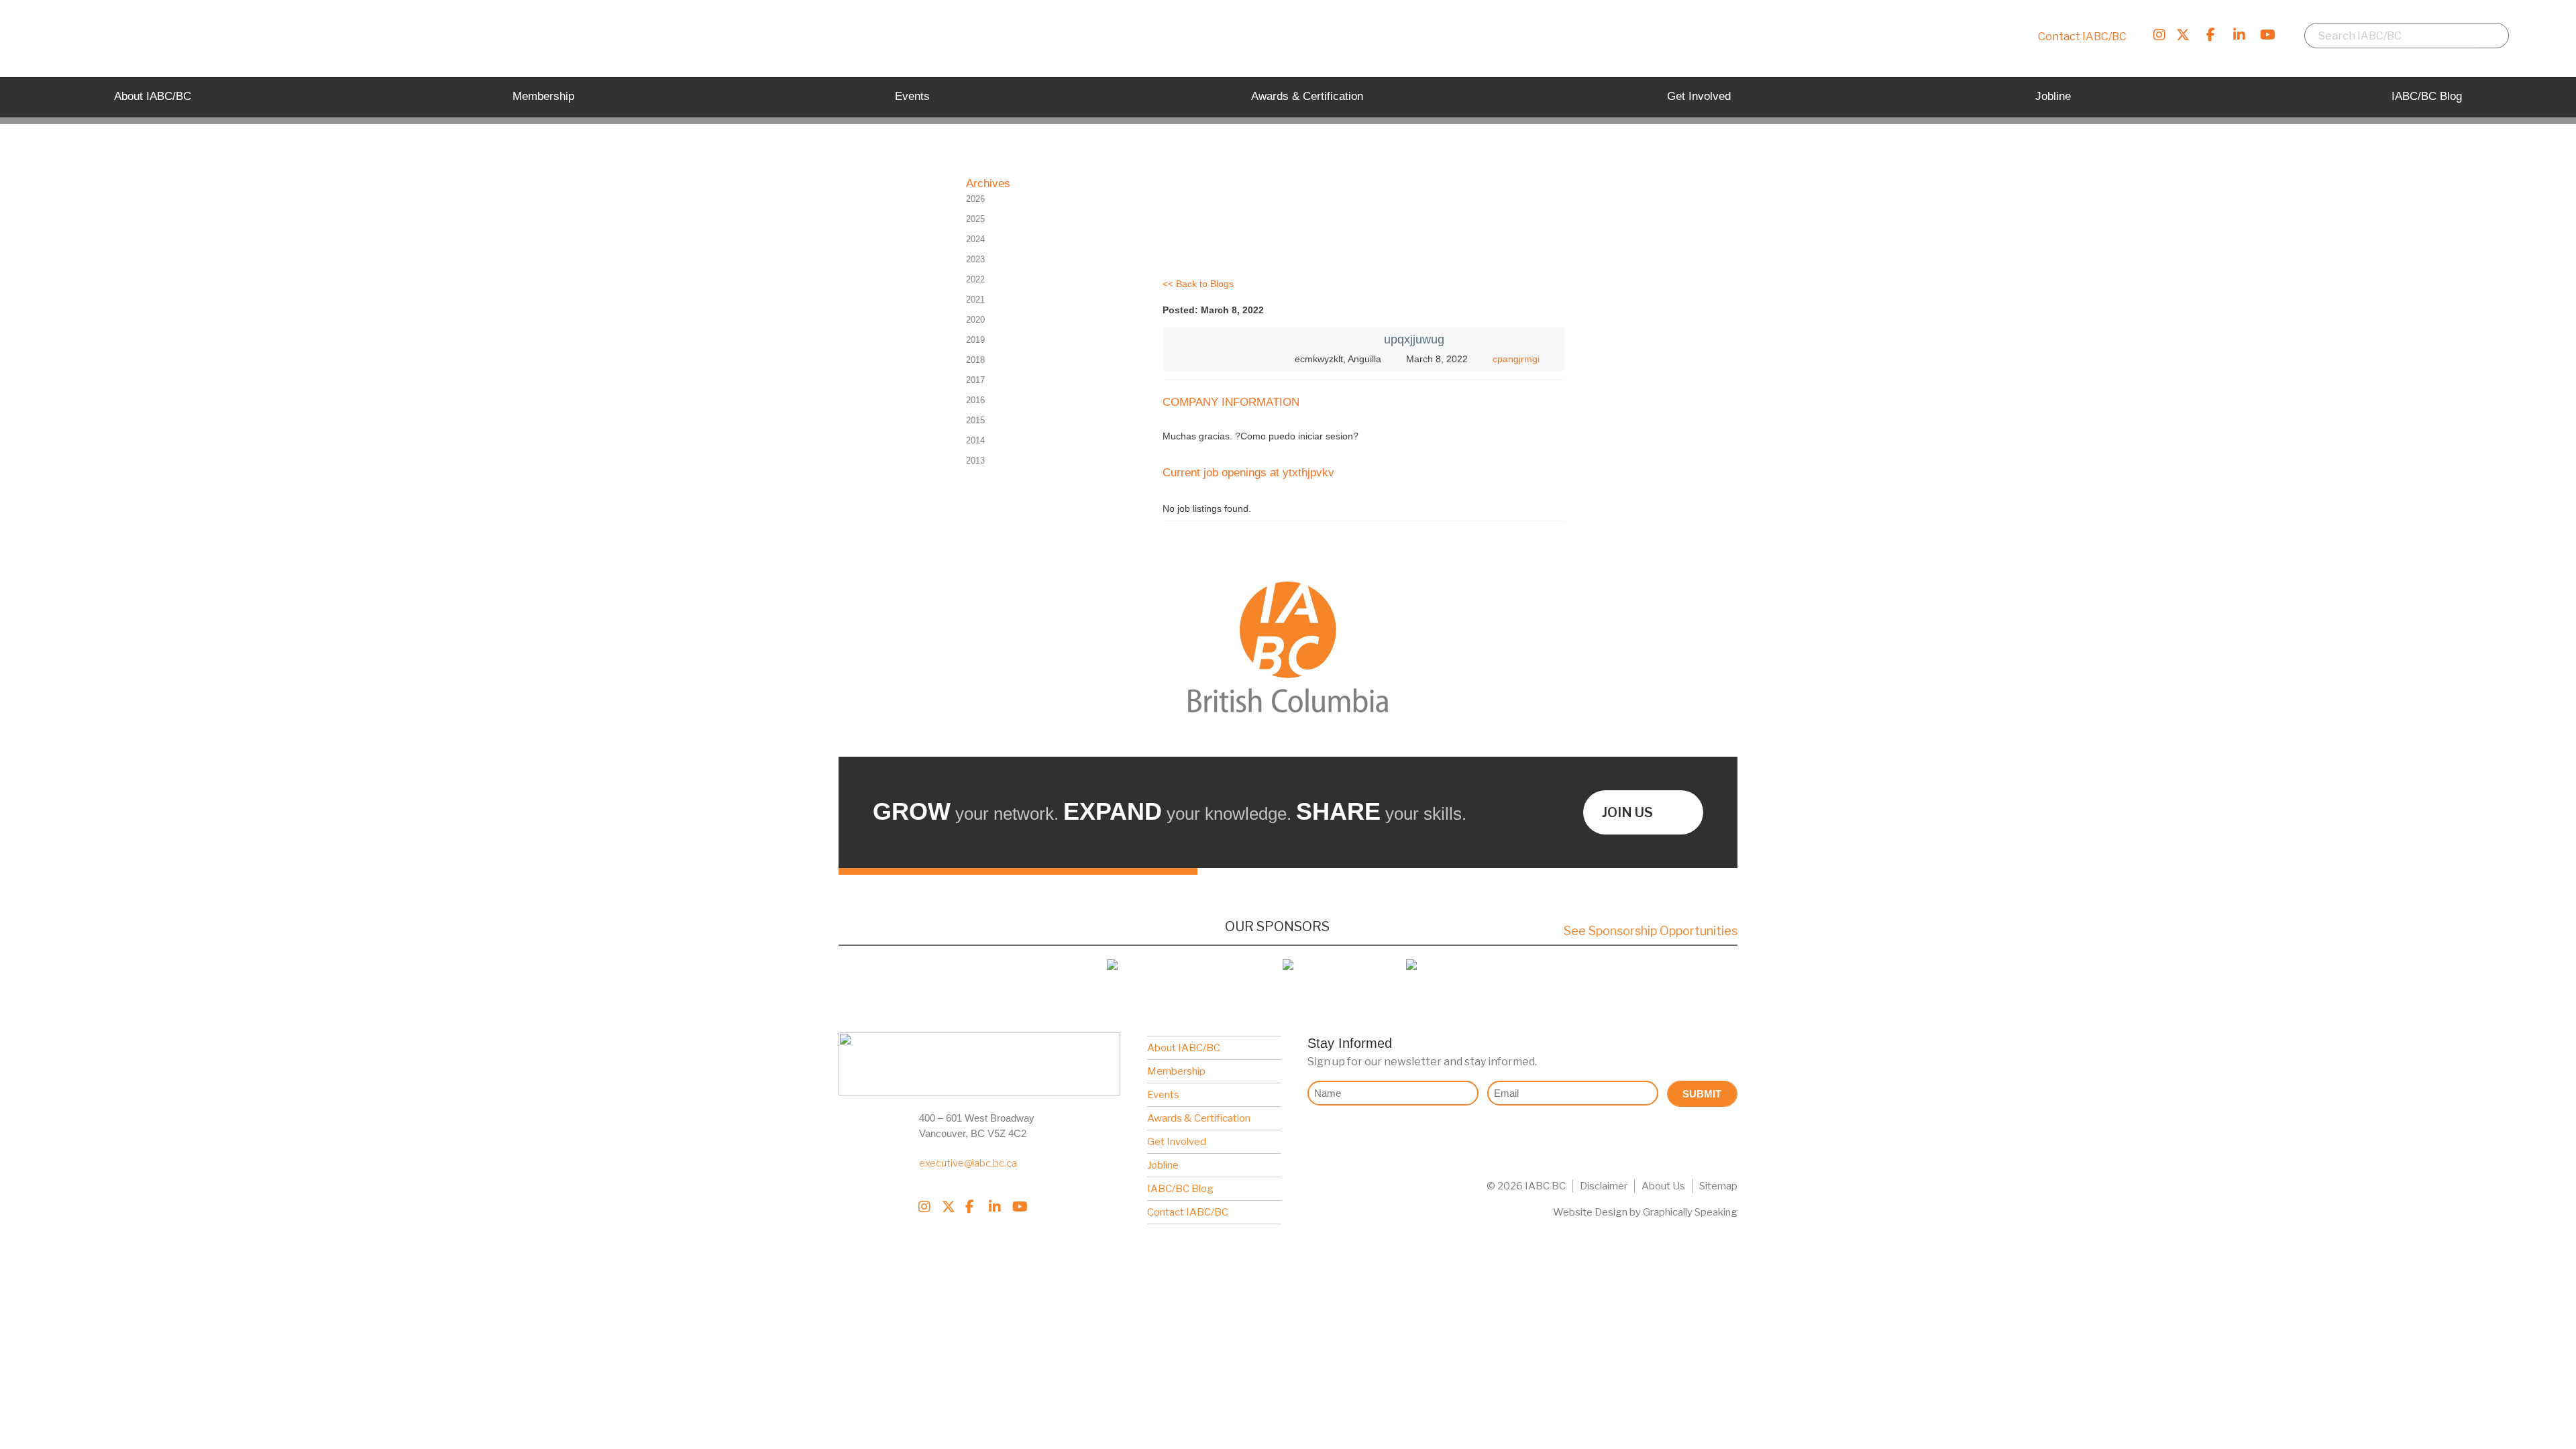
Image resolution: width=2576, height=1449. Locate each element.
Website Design (1590, 1212)
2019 (975, 340)
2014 (975, 440)
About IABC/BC (1184, 1048)
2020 (975, 320)
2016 (975, 400)
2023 (975, 259)
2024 (975, 239)
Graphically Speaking (1690, 1212)
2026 (975, 199)
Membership (1176, 1071)
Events (1163, 1095)
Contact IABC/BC (2082, 37)
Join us (1627, 812)
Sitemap (1718, 1186)
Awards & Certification (1199, 1118)
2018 (975, 360)
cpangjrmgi (1516, 359)
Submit (1702, 1094)
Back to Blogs (1205, 284)
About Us (1663, 1186)
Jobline (1163, 1165)
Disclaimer (1604, 1186)
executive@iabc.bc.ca (968, 1163)
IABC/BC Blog (1180, 1189)
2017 (975, 380)
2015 (975, 420)
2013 (975, 461)
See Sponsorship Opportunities (1651, 931)
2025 (975, 219)
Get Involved (1177, 1142)
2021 (975, 300)
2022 (975, 279)
